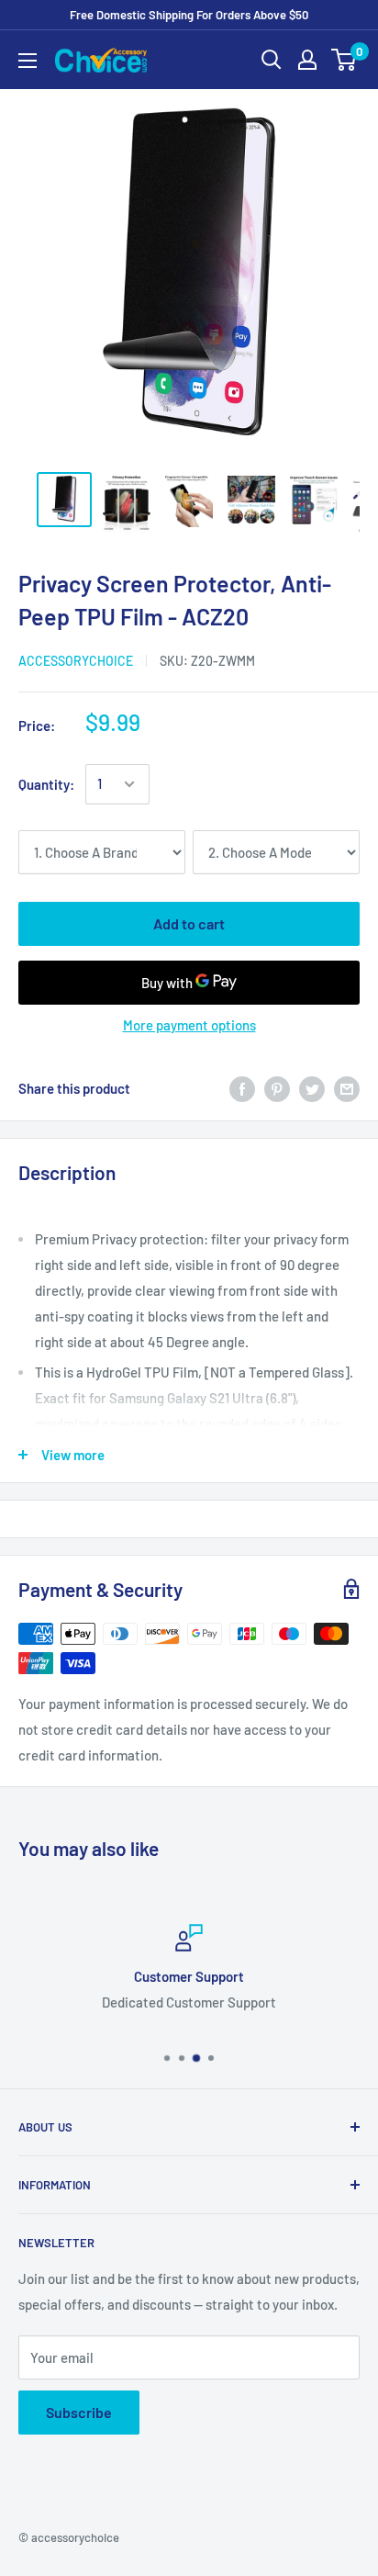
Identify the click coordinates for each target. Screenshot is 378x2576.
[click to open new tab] (64, 500)
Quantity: (46, 784)
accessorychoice (76, 661)
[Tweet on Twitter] (312, 1088)
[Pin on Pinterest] (277, 1088)
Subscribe (79, 2412)
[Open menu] (28, 61)
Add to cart (189, 923)
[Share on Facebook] (242, 1088)
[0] (345, 60)
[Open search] (272, 60)
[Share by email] (347, 1088)
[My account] (307, 60)
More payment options (189, 1025)
